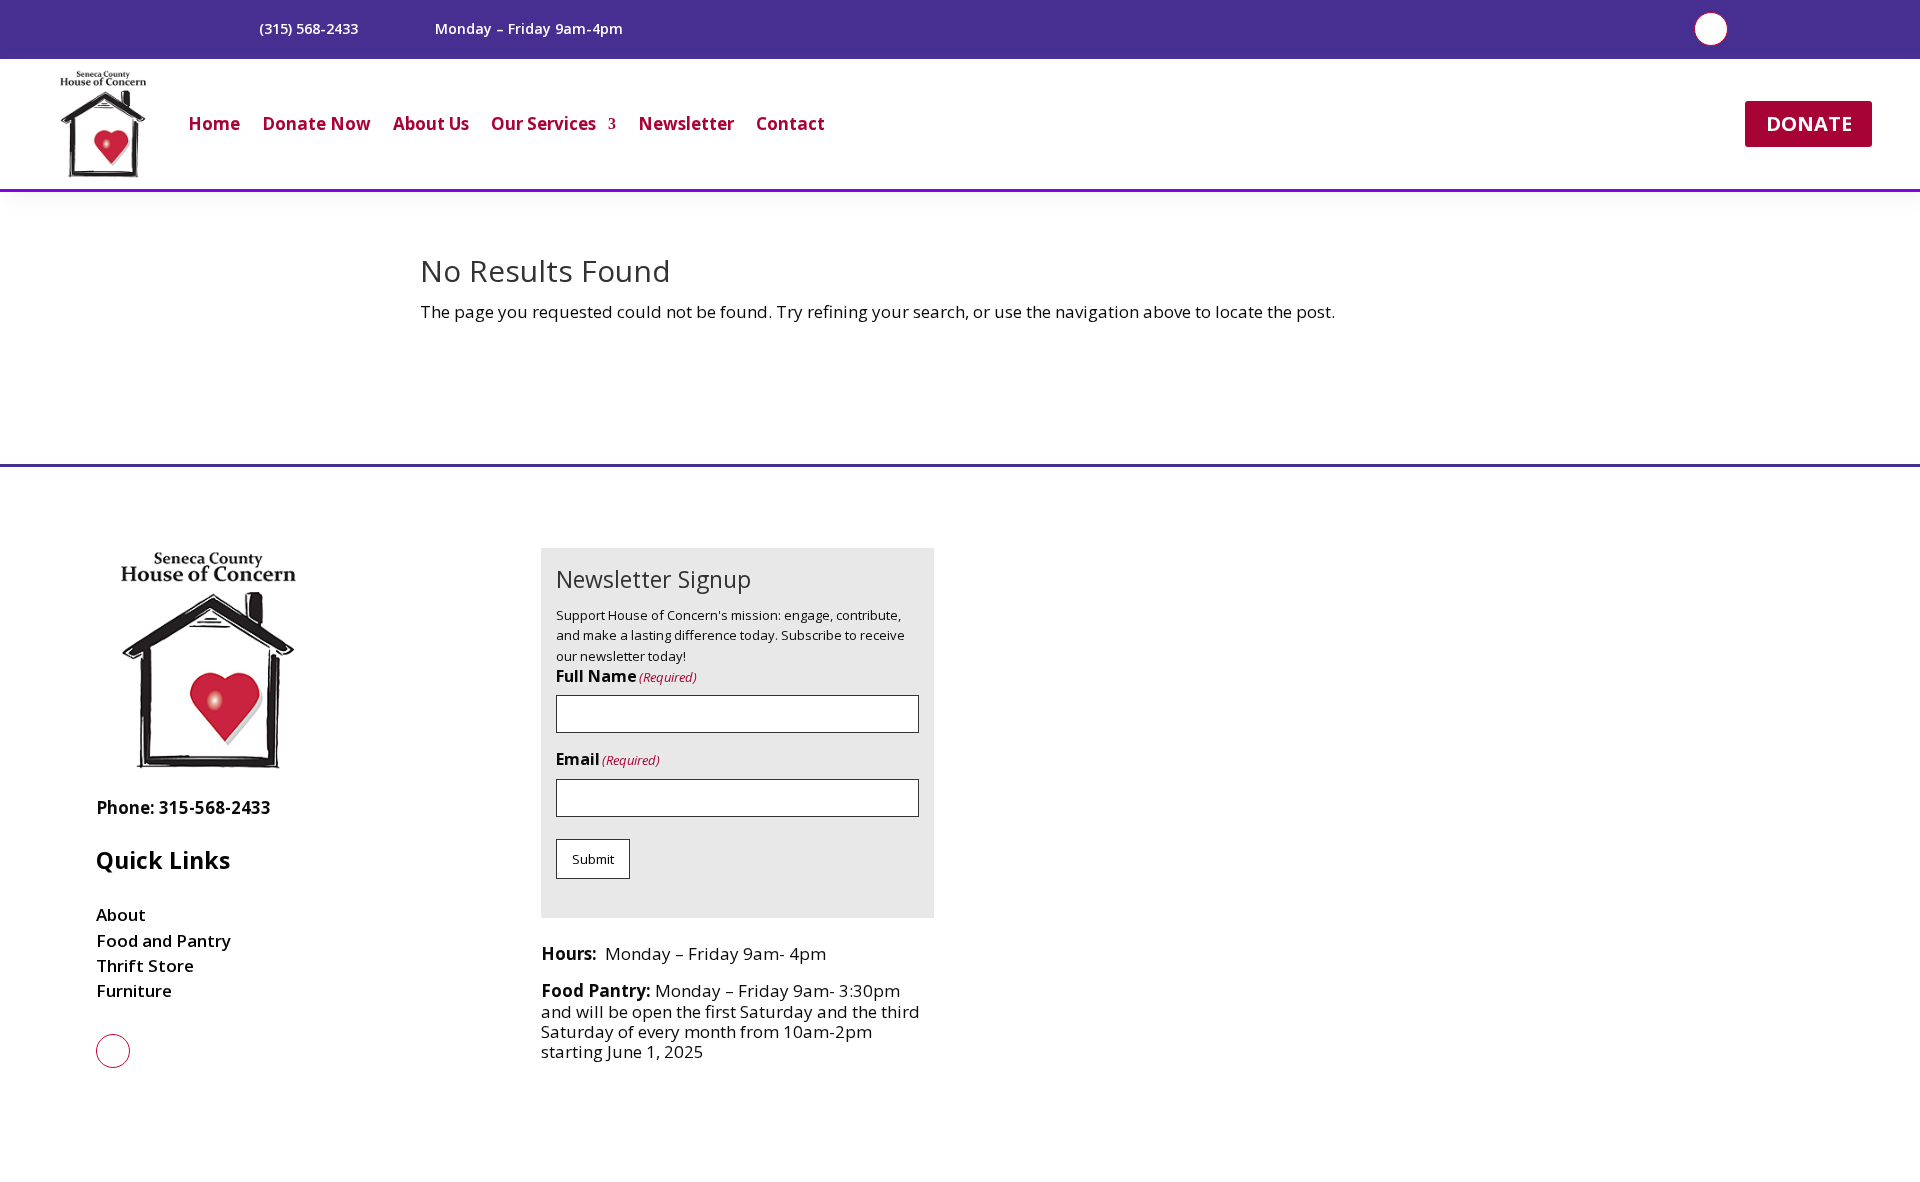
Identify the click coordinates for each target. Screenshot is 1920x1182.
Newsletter (686, 123)
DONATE (1809, 123)
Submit (593, 859)
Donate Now (316, 123)
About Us (431, 123)
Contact (790, 123)
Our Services (543, 123)
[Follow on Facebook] (1711, 29)
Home (214, 123)
